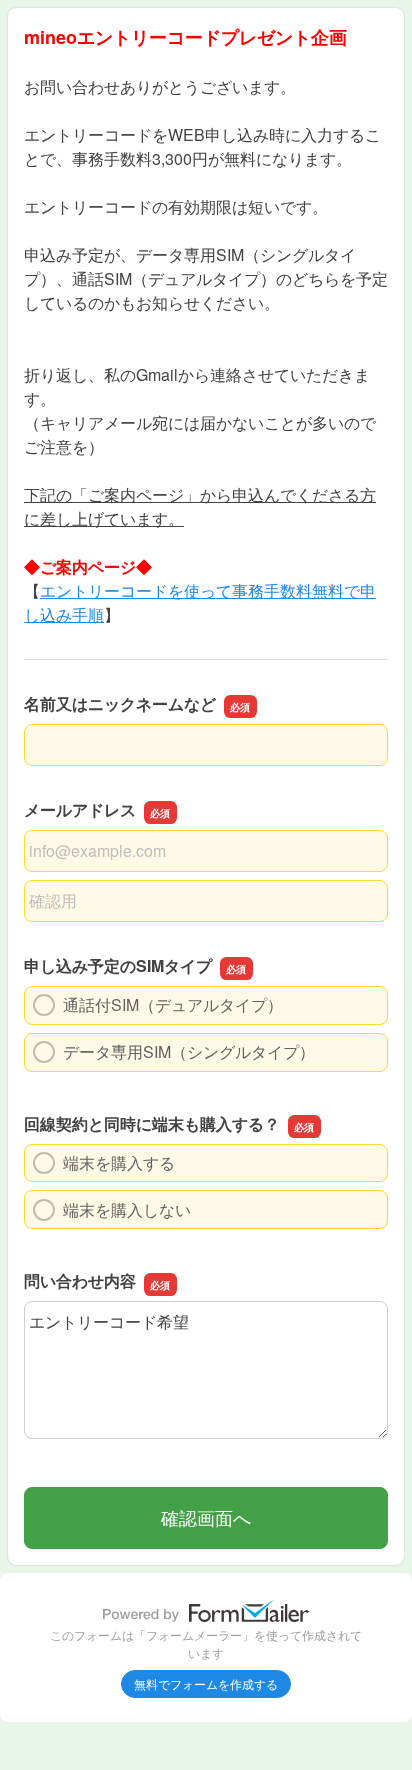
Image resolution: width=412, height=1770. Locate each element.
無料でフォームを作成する (206, 1683)
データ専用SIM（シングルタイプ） (189, 1051)
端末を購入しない (127, 1209)
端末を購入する (119, 1162)
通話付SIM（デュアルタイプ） (173, 1004)
